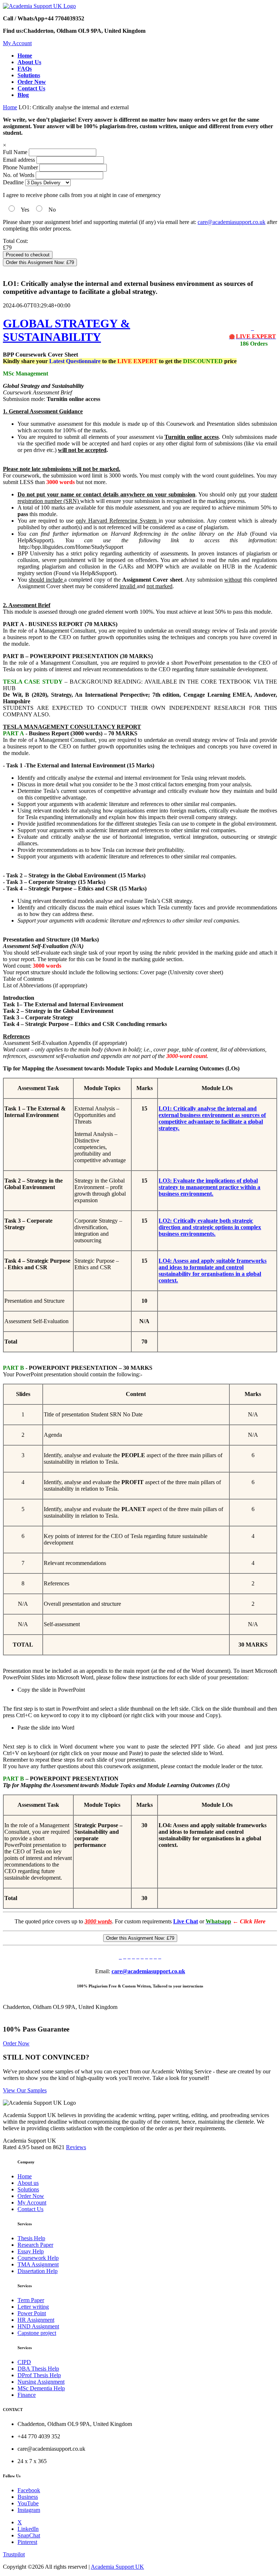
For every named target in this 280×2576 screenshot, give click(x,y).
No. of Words (19, 175)
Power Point (32, 2313)
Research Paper (35, 2245)
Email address (19, 160)
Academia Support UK (117, 2567)
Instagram (29, 2510)
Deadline (13, 182)
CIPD (24, 2362)
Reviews (76, 2147)
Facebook (29, 2490)
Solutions (28, 2189)
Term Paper (31, 2300)
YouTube (28, 2503)
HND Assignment (38, 2326)
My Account (17, 43)
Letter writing (33, 2307)
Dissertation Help (38, 2271)
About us (28, 2183)
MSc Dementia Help (41, 2388)
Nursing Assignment (41, 2382)
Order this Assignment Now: (40, 262)
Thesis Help (31, 2238)
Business (28, 2497)
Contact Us (30, 2209)
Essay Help (31, 2251)
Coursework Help (38, 2258)
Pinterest (27, 2542)
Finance (27, 2395)
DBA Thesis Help (38, 2369)
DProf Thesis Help (39, 2375)
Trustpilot (14, 2554)
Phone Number (21, 167)
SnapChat (29, 2535)
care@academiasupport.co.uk (232, 222)
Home (10, 107)
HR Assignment (36, 2320)
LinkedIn (28, 2529)
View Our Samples (25, 2090)
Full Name (15, 152)
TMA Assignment (38, 2264)
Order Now (16, 2043)
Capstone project (37, 2333)
